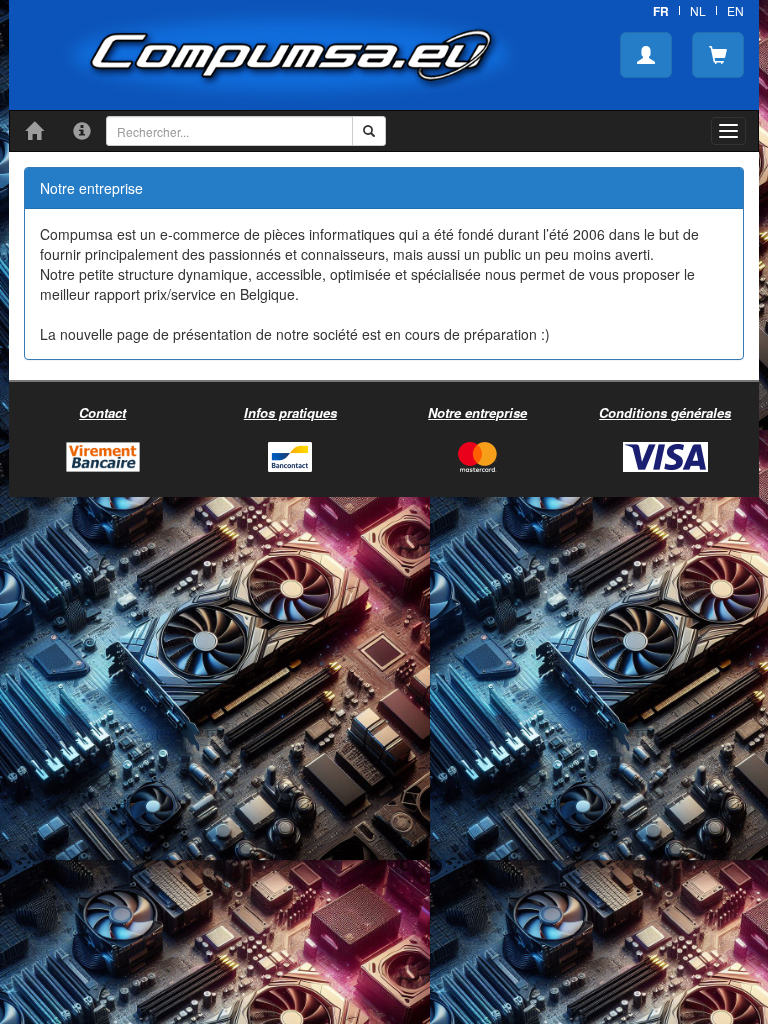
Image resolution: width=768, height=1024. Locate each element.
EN (735, 10)
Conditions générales (665, 412)
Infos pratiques (290, 412)
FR (661, 11)
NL (698, 10)
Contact (102, 412)
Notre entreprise (477, 412)
